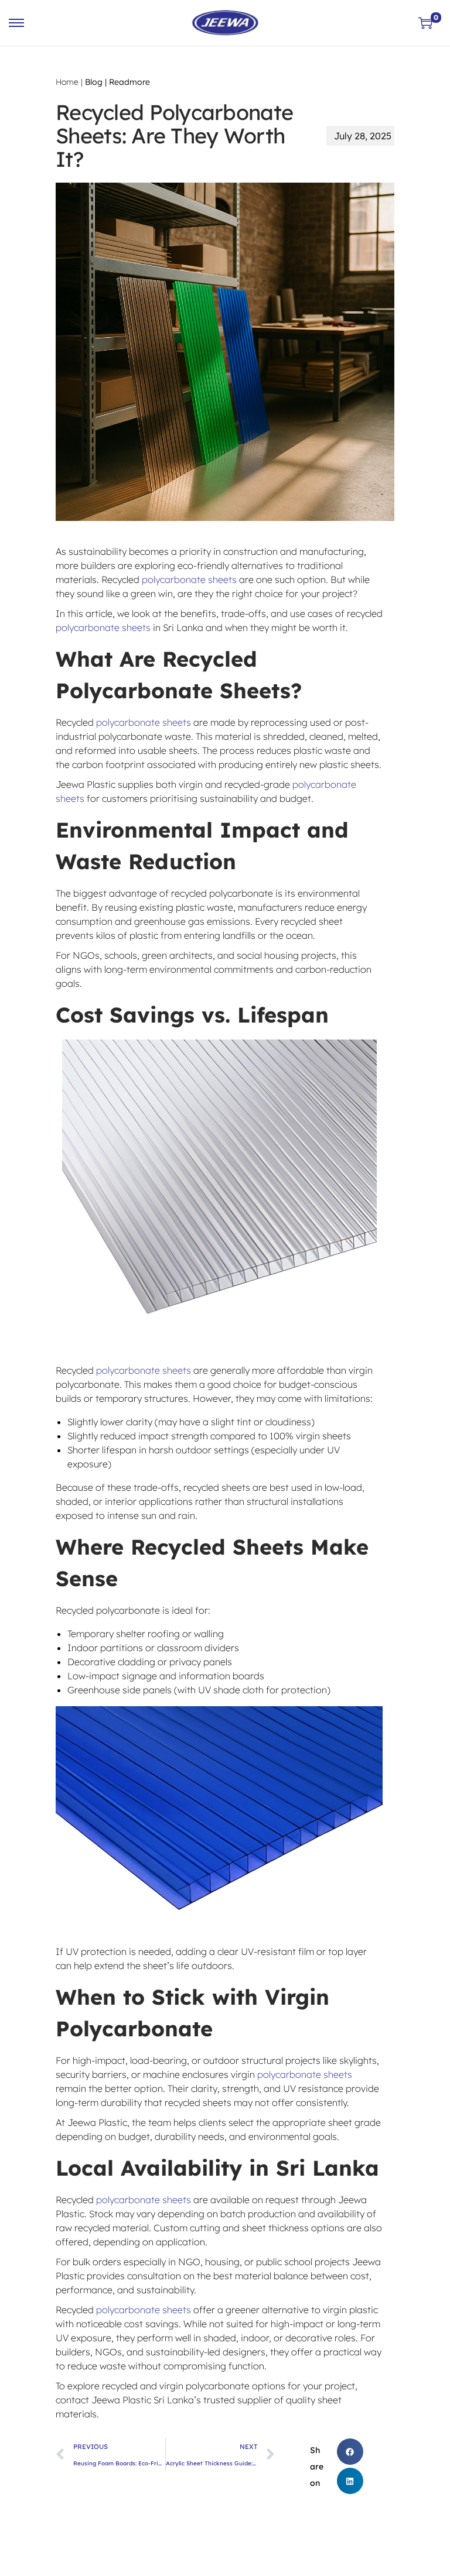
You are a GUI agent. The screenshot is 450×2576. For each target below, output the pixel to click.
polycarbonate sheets (190, 579)
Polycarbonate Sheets (173, 690)
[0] (425, 23)
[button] (350, 2452)
